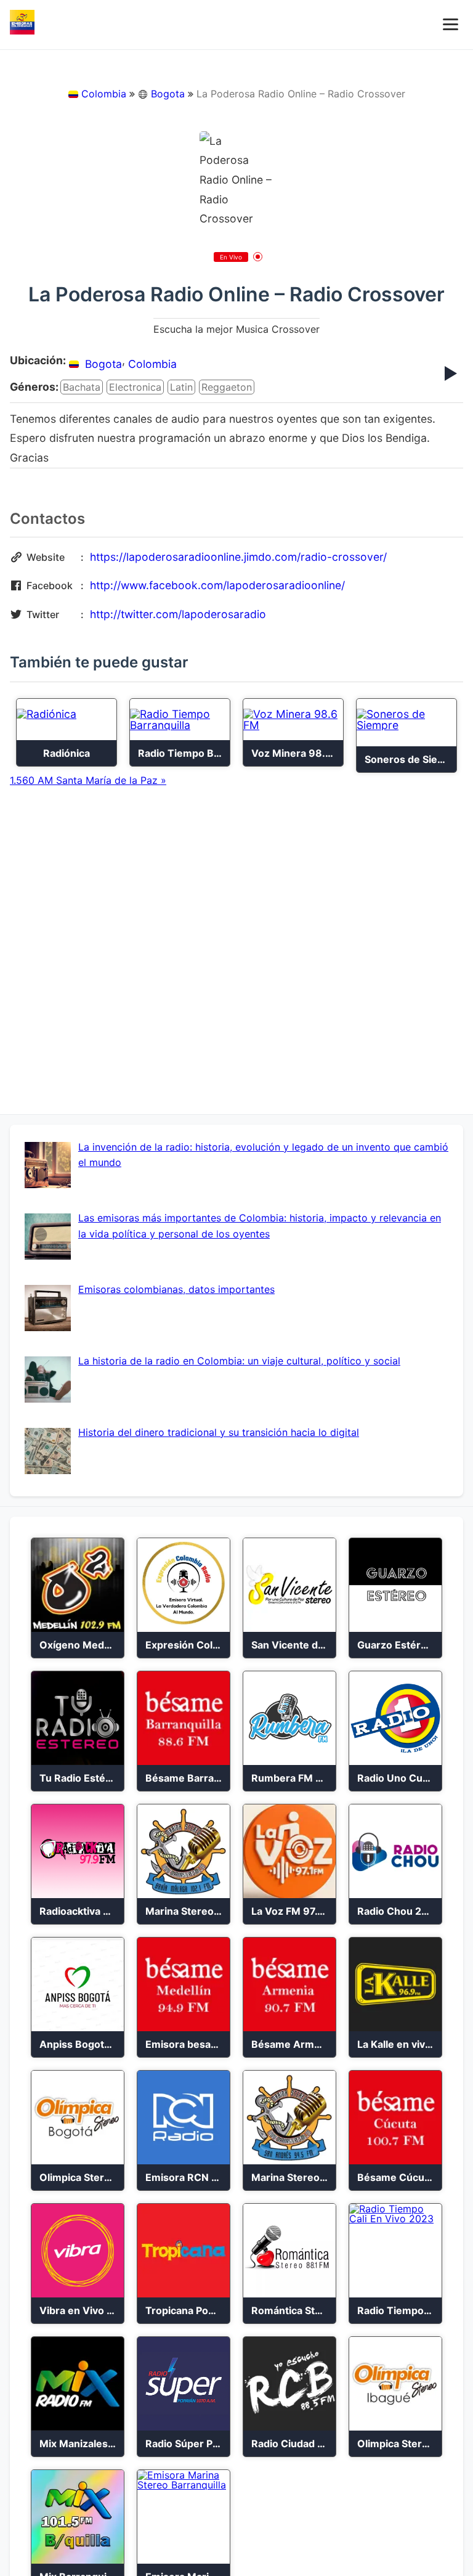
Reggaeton (227, 387)
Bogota (168, 94)
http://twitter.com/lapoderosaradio (178, 614)
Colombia (104, 94)
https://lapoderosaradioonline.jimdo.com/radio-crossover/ (238, 557)
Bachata (82, 387)
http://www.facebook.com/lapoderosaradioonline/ (217, 585)
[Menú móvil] (451, 24)
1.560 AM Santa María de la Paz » (88, 780)
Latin (181, 387)
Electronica (135, 387)
